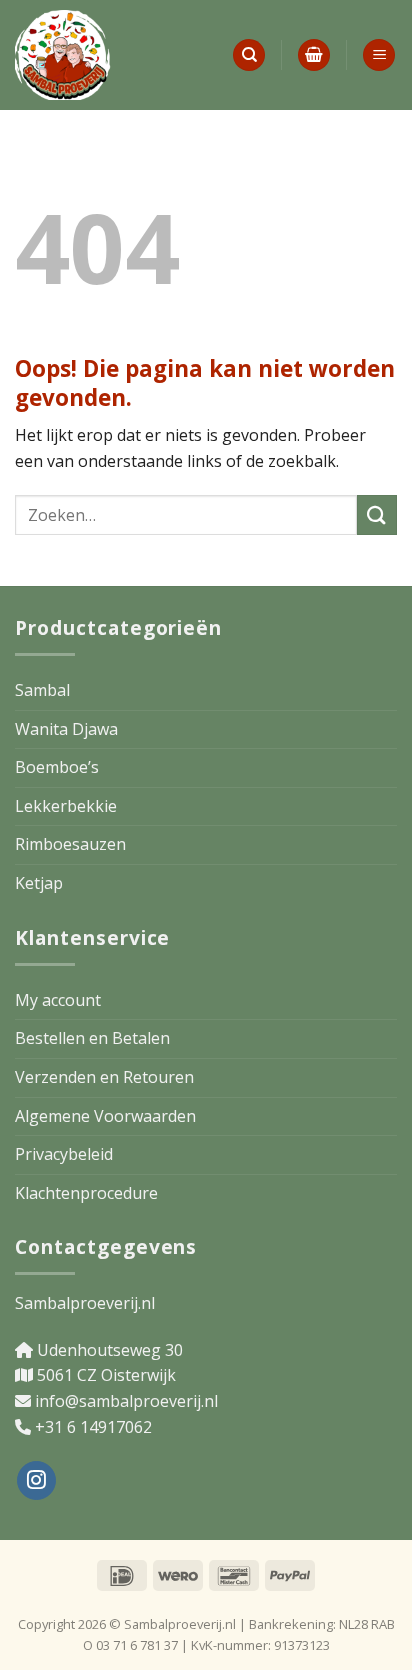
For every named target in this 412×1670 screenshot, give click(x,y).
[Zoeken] (249, 55)
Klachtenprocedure (86, 1193)
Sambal (42, 690)
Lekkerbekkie (66, 806)
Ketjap (39, 883)
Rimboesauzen (70, 844)
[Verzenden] (377, 514)
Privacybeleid (64, 1154)
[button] (314, 55)
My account (58, 1000)
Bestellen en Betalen (92, 1038)
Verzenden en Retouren (104, 1077)
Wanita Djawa (66, 729)
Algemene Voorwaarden (105, 1116)
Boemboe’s (57, 767)
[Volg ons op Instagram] (36, 1480)
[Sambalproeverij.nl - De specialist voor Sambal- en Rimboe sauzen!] (116, 55)
